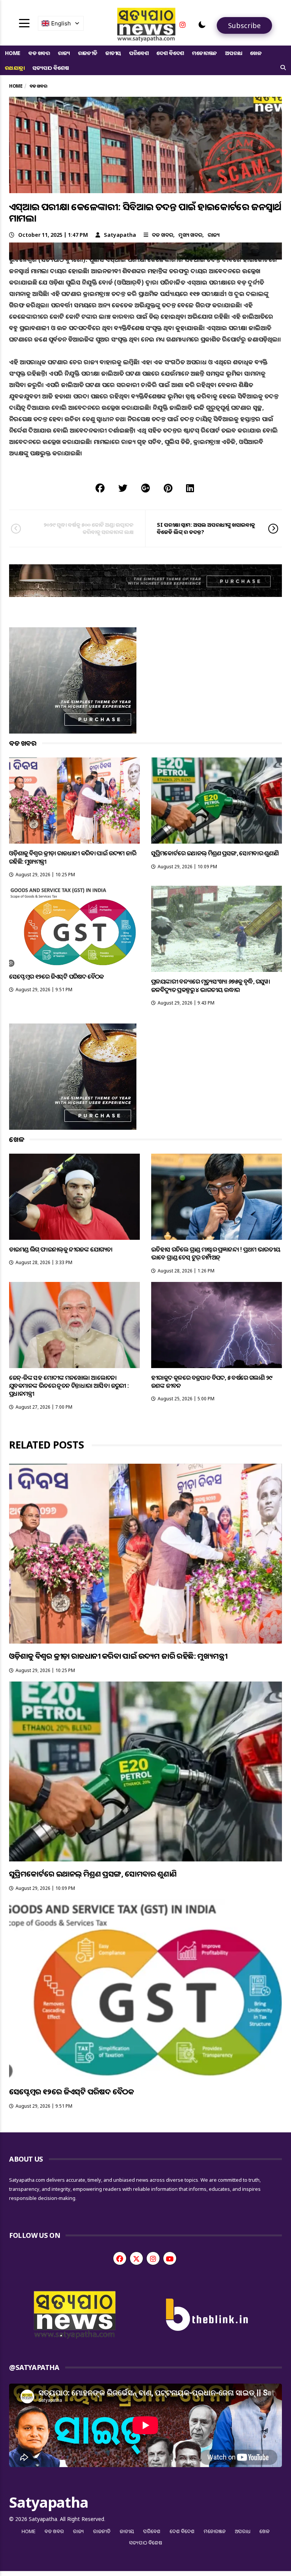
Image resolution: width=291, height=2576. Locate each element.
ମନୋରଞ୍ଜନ (205, 53)
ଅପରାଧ (234, 53)
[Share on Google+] (145, 488)
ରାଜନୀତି (88, 53)
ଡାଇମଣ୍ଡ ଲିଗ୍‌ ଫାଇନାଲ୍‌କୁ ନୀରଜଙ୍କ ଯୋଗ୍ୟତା (61, 1249)
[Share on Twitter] (123, 488)
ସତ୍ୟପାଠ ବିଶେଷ (51, 68)
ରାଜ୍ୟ (64, 53)
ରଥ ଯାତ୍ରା (15, 68)
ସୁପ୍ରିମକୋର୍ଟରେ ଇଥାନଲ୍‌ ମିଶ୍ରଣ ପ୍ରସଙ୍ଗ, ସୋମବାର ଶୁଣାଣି (215, 853)
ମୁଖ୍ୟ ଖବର (190, 235)
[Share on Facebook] (100, 488)
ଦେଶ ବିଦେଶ (170, 53)
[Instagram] (183, 25)
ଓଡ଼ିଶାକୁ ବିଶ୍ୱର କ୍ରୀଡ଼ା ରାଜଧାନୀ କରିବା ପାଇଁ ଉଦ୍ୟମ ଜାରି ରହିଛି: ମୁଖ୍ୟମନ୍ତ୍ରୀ (73, 857)
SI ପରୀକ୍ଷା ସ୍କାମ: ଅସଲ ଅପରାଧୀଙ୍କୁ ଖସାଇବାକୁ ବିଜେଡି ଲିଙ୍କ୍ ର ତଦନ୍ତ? (206, 528)
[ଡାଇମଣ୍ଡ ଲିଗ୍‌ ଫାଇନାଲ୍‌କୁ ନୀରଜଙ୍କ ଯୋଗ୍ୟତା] (74, 1197)
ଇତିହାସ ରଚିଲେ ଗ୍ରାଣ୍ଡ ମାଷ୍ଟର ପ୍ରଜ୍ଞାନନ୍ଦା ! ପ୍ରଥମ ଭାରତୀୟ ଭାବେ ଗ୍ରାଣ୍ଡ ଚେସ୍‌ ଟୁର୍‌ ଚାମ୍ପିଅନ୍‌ (216, 1253)
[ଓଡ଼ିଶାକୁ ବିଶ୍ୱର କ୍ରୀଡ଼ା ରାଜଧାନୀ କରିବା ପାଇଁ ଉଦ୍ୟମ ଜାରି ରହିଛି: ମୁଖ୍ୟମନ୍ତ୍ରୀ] (74, 801)
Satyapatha (120, 235)
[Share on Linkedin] (190, 488)
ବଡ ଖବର (39, 53)
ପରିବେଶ (139, 53)
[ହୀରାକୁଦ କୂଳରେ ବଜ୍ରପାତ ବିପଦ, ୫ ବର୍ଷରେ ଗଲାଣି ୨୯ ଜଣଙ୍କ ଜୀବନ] (217, 1325)
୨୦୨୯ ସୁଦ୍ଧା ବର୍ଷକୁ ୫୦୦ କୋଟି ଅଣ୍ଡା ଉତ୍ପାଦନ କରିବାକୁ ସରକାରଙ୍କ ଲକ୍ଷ (89, 528)
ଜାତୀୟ (113, 53)
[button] (202, 25)
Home (13, 53)
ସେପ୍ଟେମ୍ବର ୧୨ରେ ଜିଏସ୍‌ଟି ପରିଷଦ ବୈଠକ (56, 976)
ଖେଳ (256, 53)
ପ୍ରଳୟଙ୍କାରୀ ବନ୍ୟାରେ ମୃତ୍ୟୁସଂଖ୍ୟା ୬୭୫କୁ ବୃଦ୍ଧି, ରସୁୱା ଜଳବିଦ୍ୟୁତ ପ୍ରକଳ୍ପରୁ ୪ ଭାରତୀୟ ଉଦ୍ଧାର (211, 985)
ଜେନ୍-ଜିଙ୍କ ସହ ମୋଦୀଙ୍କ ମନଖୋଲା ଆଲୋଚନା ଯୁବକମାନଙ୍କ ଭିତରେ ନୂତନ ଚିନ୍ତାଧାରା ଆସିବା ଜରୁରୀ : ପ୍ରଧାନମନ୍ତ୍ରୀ (69, 1386)
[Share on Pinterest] (168, 488)
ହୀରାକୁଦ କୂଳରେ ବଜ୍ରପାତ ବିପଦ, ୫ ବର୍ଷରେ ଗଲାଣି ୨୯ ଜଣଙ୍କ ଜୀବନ (212, 1382)
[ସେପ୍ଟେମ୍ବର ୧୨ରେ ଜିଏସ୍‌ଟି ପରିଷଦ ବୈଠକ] (74, 926)
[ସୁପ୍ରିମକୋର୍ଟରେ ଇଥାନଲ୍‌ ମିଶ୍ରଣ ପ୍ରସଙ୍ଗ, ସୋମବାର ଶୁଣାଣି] (217, 801)
